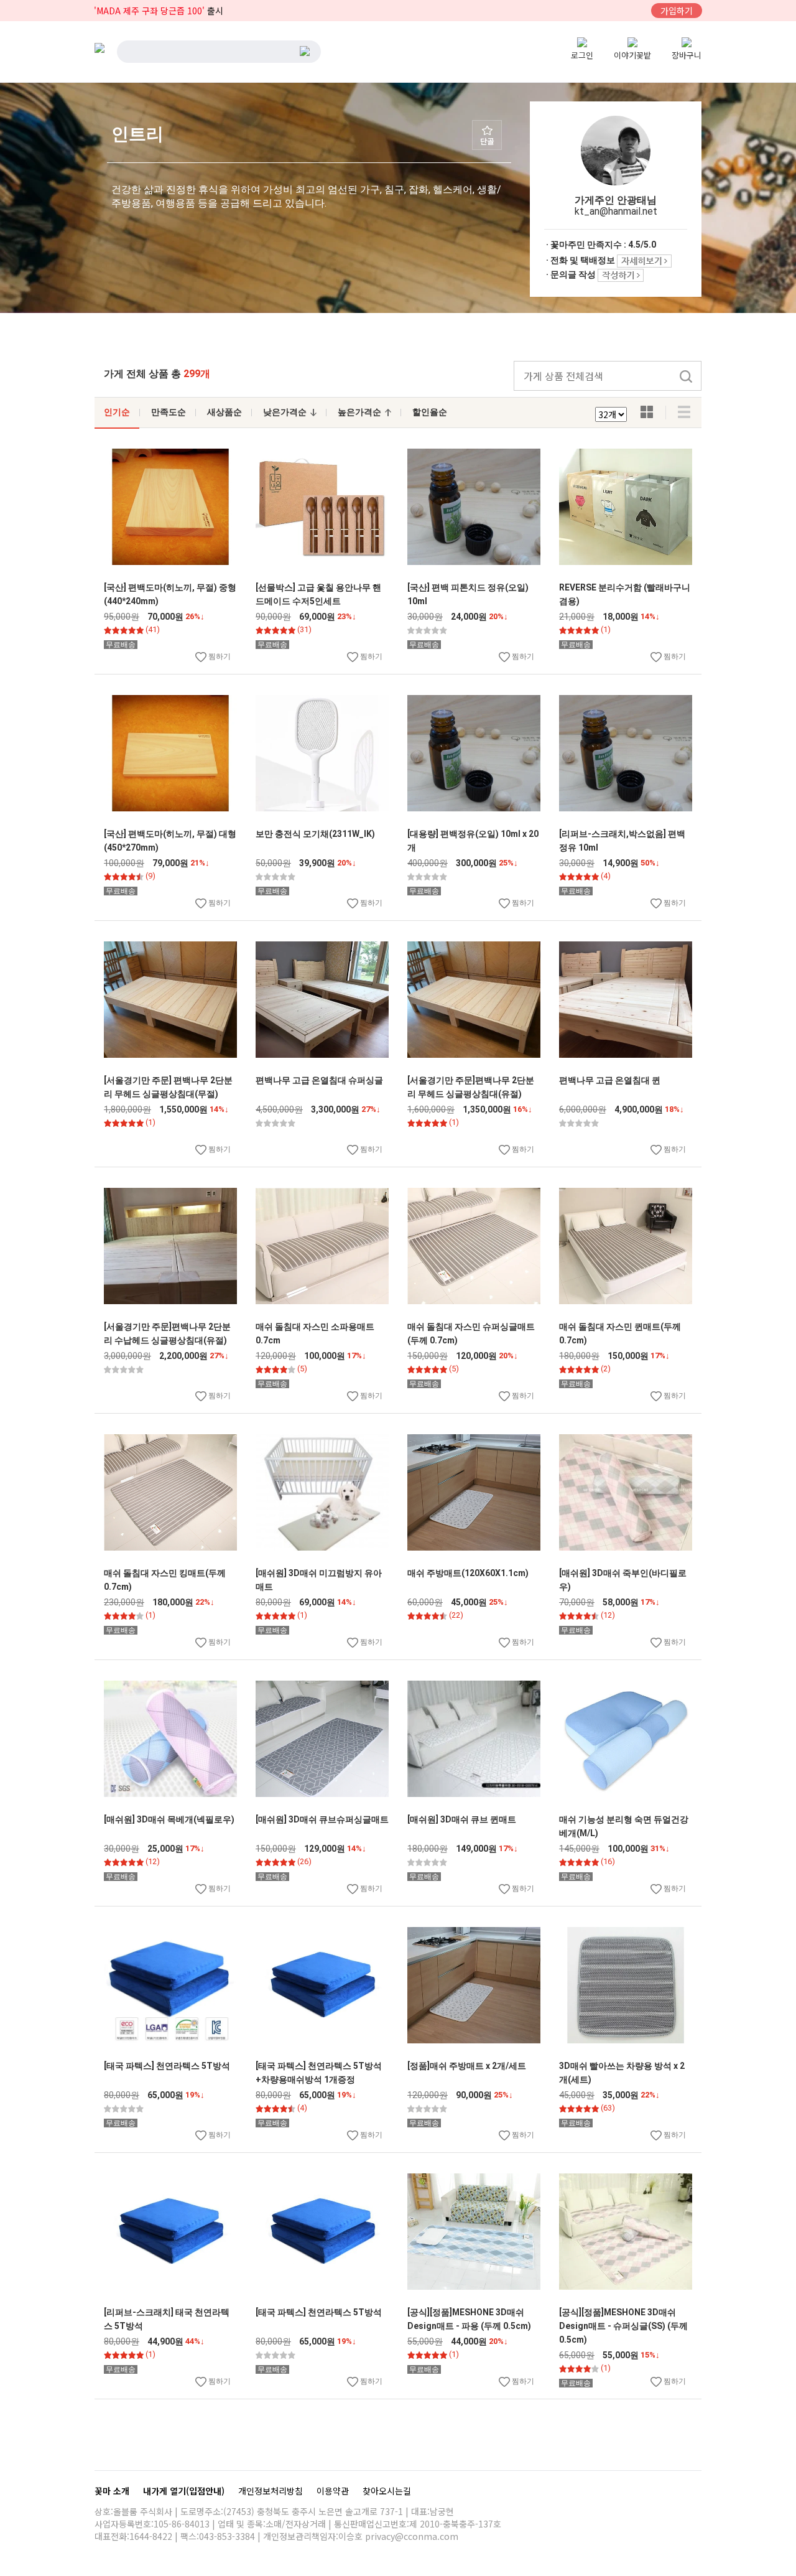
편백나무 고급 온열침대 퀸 (610, 1080)
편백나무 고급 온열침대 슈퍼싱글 (319, 1080)
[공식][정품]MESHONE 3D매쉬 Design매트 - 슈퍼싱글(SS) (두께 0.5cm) (623, 2326)
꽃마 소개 (113, 2491)
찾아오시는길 (387, 2491)
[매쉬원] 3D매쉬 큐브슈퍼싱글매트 (322, 1819)
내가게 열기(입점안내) (185, 2491)
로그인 (582, 55)
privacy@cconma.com (412, 2536)
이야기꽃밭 (632, 55)
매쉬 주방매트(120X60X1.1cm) (468, 1573)
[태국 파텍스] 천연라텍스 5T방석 (167, 2066)
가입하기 (677, 11)
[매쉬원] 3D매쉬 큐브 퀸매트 (462, 1819)
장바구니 (687, 55)
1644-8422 (151, 2536)
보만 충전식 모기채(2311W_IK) (315, 834)
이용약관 (334, 2491)
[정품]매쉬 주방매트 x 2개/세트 (467, 2066)
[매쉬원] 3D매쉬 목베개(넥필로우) (169, 1819)
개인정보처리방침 (272, 2491)
